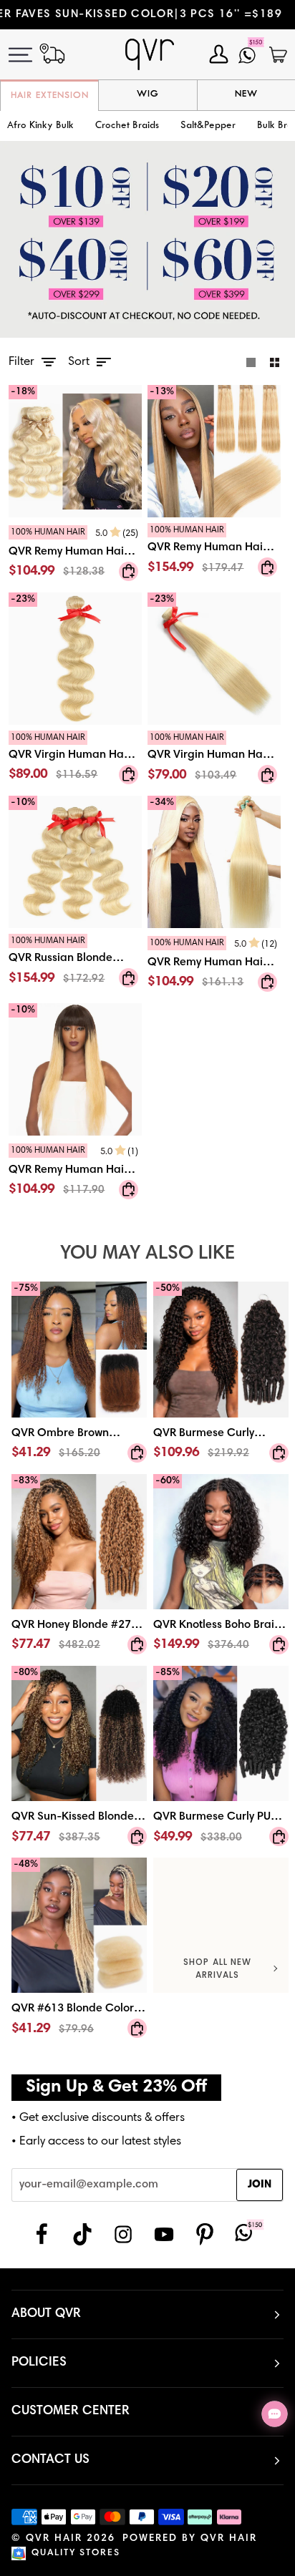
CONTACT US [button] (50, 2460)
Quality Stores (76, 2553)
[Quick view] (129, 571)
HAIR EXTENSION (50, 96)
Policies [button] (39, 2363)
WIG (148, 94)
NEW (246, 94)
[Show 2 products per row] (275, 363)
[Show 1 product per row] (251, 363)
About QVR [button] (46, 2314)
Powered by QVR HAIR (190, 2539)
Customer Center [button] (71, 2411)
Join (260, 2185)
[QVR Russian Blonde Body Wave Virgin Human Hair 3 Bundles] (75, 963)
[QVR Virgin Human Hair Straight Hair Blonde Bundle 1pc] (214, 760)
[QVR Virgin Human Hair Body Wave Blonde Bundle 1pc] (75, 760)
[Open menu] (29, 55)
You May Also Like (147, 1254)
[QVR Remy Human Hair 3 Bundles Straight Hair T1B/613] (75, 1173)
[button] (127, 126)
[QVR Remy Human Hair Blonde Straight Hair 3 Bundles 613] (214, 966)
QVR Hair (54, 2539)
